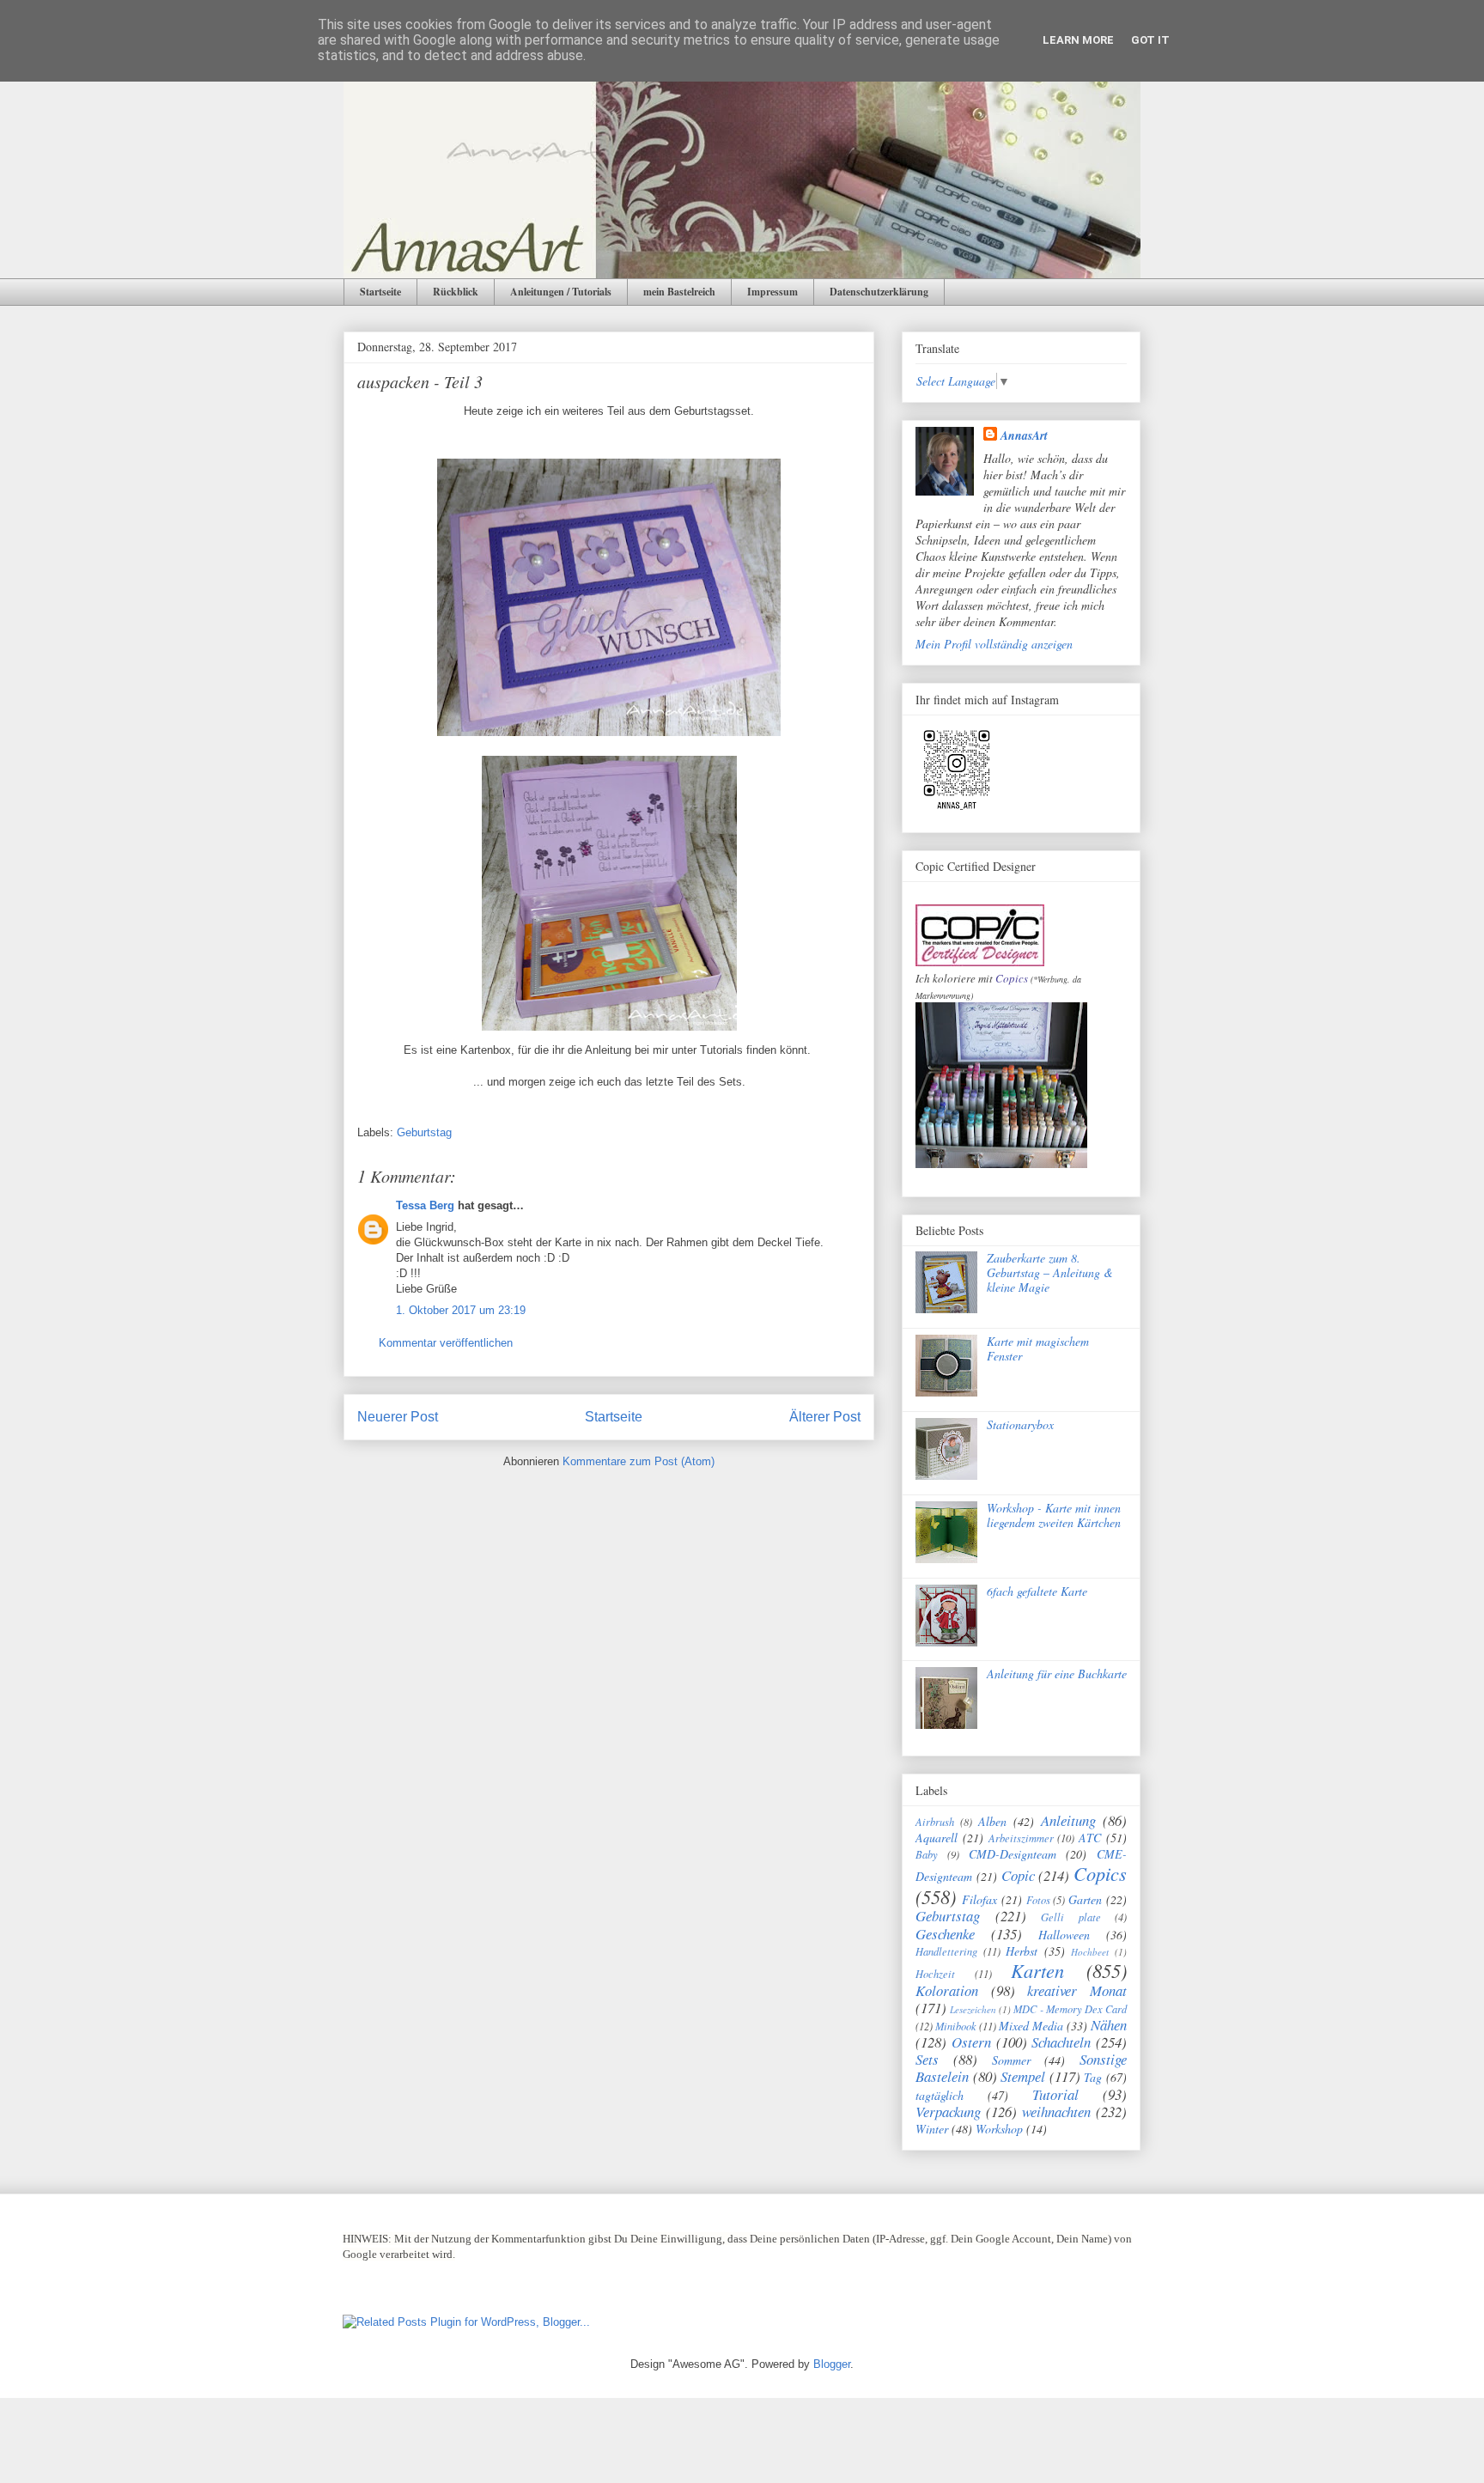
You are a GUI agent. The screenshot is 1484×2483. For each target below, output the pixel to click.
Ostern (971, 2042)
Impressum (772, 292)
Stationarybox (1020, 1424)
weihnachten (1056, 2112)
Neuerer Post (398, 1417)
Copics (1012, 978)
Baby (927, 1854)
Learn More (1078, 40)
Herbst (1022, 1951)
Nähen (1109, 2025)
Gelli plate (1071, 1917)
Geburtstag (424, 1132)
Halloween (1064, 1935)
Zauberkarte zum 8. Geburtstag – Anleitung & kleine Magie (1050, 1272)
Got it (1150, 40)
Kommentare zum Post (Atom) (639, 1461)
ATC (1090, 1838)
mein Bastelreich (679, 292)
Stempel (1023, 2076)
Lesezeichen (973, 2009)
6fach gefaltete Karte (1037, 1591)
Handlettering (946, 1951)
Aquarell (937, 1838)
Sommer (1011, 2060)
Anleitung (1068, 1820)
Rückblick (456, 292)
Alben (992, 1821)
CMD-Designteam (1013, 1854)
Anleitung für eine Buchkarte (1057, 1674)
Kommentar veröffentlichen (446, 1343)
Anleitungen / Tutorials (561, 292)
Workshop (999, 2129)
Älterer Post (825, 1417)
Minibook (956, 2026)
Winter (932, 2129)
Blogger (832, 2364)
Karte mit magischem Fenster (1038, 1348)
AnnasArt (1024, 435)
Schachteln (1061, 2042)
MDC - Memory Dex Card (1070, 2009)
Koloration (947, 1990)
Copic (1018, 1875)
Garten (1085, 1899)
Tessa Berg (425, 1205)
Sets (927, 2059)
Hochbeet (1090, 1952)
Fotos (1038, 1900)
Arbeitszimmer (1021, 1838)
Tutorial (1055, 2094)
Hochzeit (935, 1974)
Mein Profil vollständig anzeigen (994, 644)
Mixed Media (1031, 2026)
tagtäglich (940, 2095)
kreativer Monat (1077, 1990)
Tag (1093, 2077)
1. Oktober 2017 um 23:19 (461, 1310)
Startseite (380, 292)
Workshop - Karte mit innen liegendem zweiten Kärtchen (1054, 1515)
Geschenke (945, 1934)
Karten (1037, 1970)
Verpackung (948, 2112)
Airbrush (935, 1822)
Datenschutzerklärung (879, 292)
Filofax (979, 1899)
